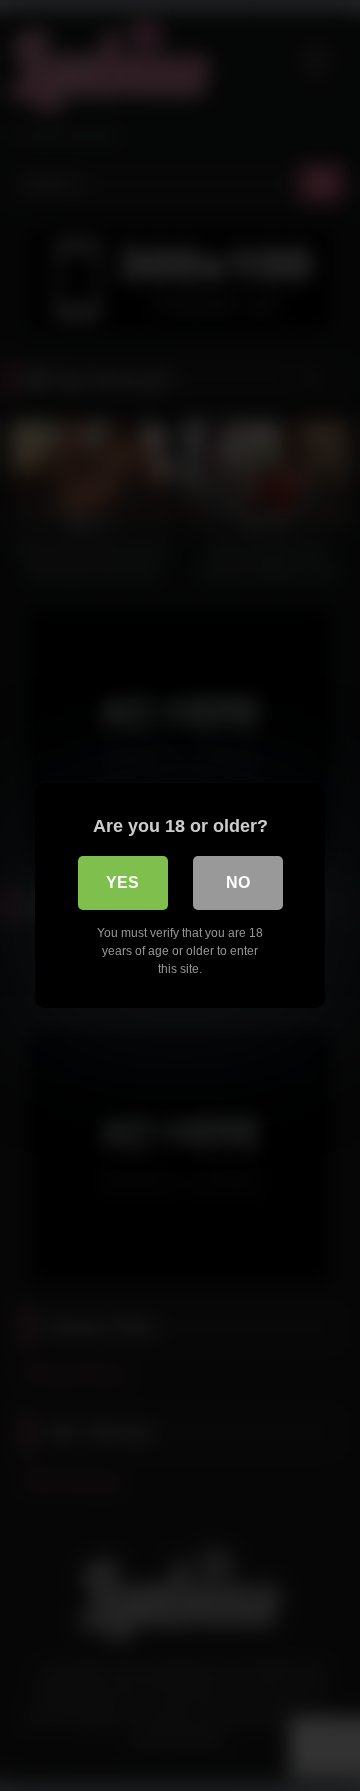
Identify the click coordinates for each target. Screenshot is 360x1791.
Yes (122, 882)
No (238, 882)
